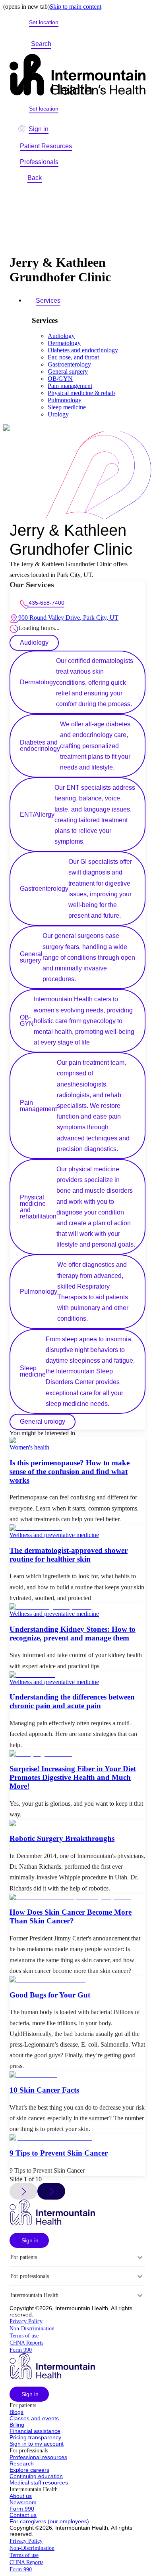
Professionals (39, 162)
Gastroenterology (69, 364)
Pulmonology (65, 400)
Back (35, 178)
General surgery (68, 371)
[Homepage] (77, 75)
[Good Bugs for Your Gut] (77, 1980)
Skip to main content (76, 7)
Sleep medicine (67, 407)
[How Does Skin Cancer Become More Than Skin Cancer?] (77, 1897)
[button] (29, 2240)
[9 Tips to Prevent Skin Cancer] (77, 2138)
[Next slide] (51, 2191)
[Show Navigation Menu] (70, 44)
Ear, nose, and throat (73, 357)
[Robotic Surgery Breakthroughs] (77, 1824)
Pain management (70, 386)
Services (48, 301)
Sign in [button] (39, 129)
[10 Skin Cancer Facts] (77, 2075)
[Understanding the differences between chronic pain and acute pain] (77, 1675)
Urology (58, 414)
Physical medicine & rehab (81, 393)
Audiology (61, 336)
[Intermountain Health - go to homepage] (52, 2223)
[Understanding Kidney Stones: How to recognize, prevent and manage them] (77, 1607)
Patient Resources (46, 146)
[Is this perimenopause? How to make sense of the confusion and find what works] (77, 1440)
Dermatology (64, 343)
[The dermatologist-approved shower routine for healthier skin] (77, 1528)
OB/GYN (60, 379)
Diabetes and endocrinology (83, 350)
